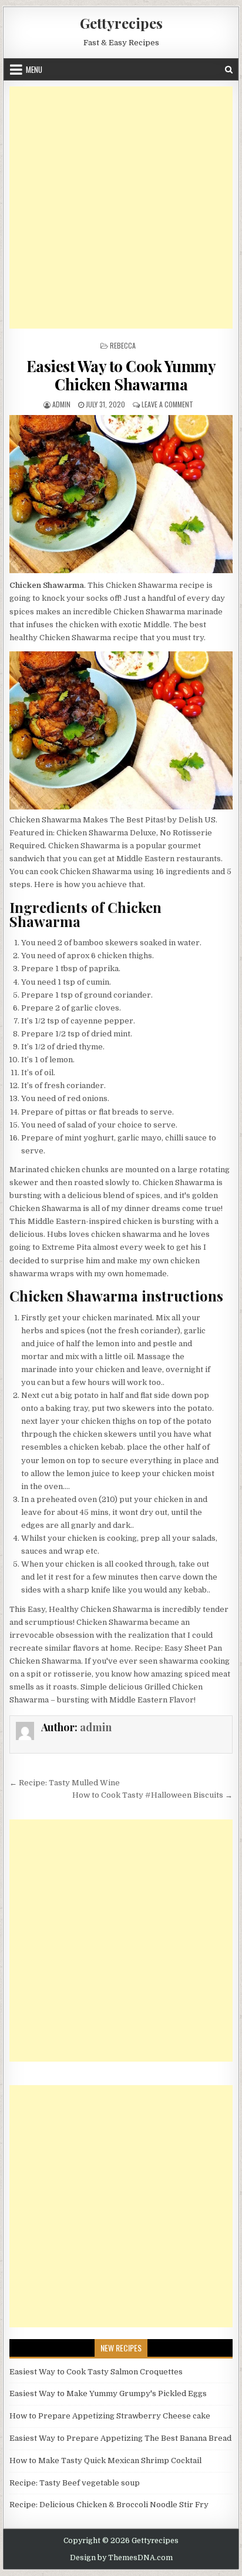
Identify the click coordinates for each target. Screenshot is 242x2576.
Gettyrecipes (121, 23)
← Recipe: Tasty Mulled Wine (65, 1783)
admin (61, 404)
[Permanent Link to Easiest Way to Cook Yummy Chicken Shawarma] (121, 494)
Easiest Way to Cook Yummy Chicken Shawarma (121, 375)
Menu (34, 69)
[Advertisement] (121, 208)
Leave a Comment (167, 404)
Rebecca (123, 345)
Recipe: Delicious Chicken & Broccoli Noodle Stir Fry (109, 2505)
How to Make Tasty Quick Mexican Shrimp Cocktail (105, 2460)
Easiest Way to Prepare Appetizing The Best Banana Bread (120, 2438)
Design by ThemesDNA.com (121, 2558)
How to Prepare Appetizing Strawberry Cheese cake (110, 2416)
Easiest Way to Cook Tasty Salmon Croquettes (96, 2372)
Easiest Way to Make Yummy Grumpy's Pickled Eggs (108, 2393)
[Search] (229, 70)
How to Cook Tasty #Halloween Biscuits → (152, 1795)
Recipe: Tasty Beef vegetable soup (75, 2483)
